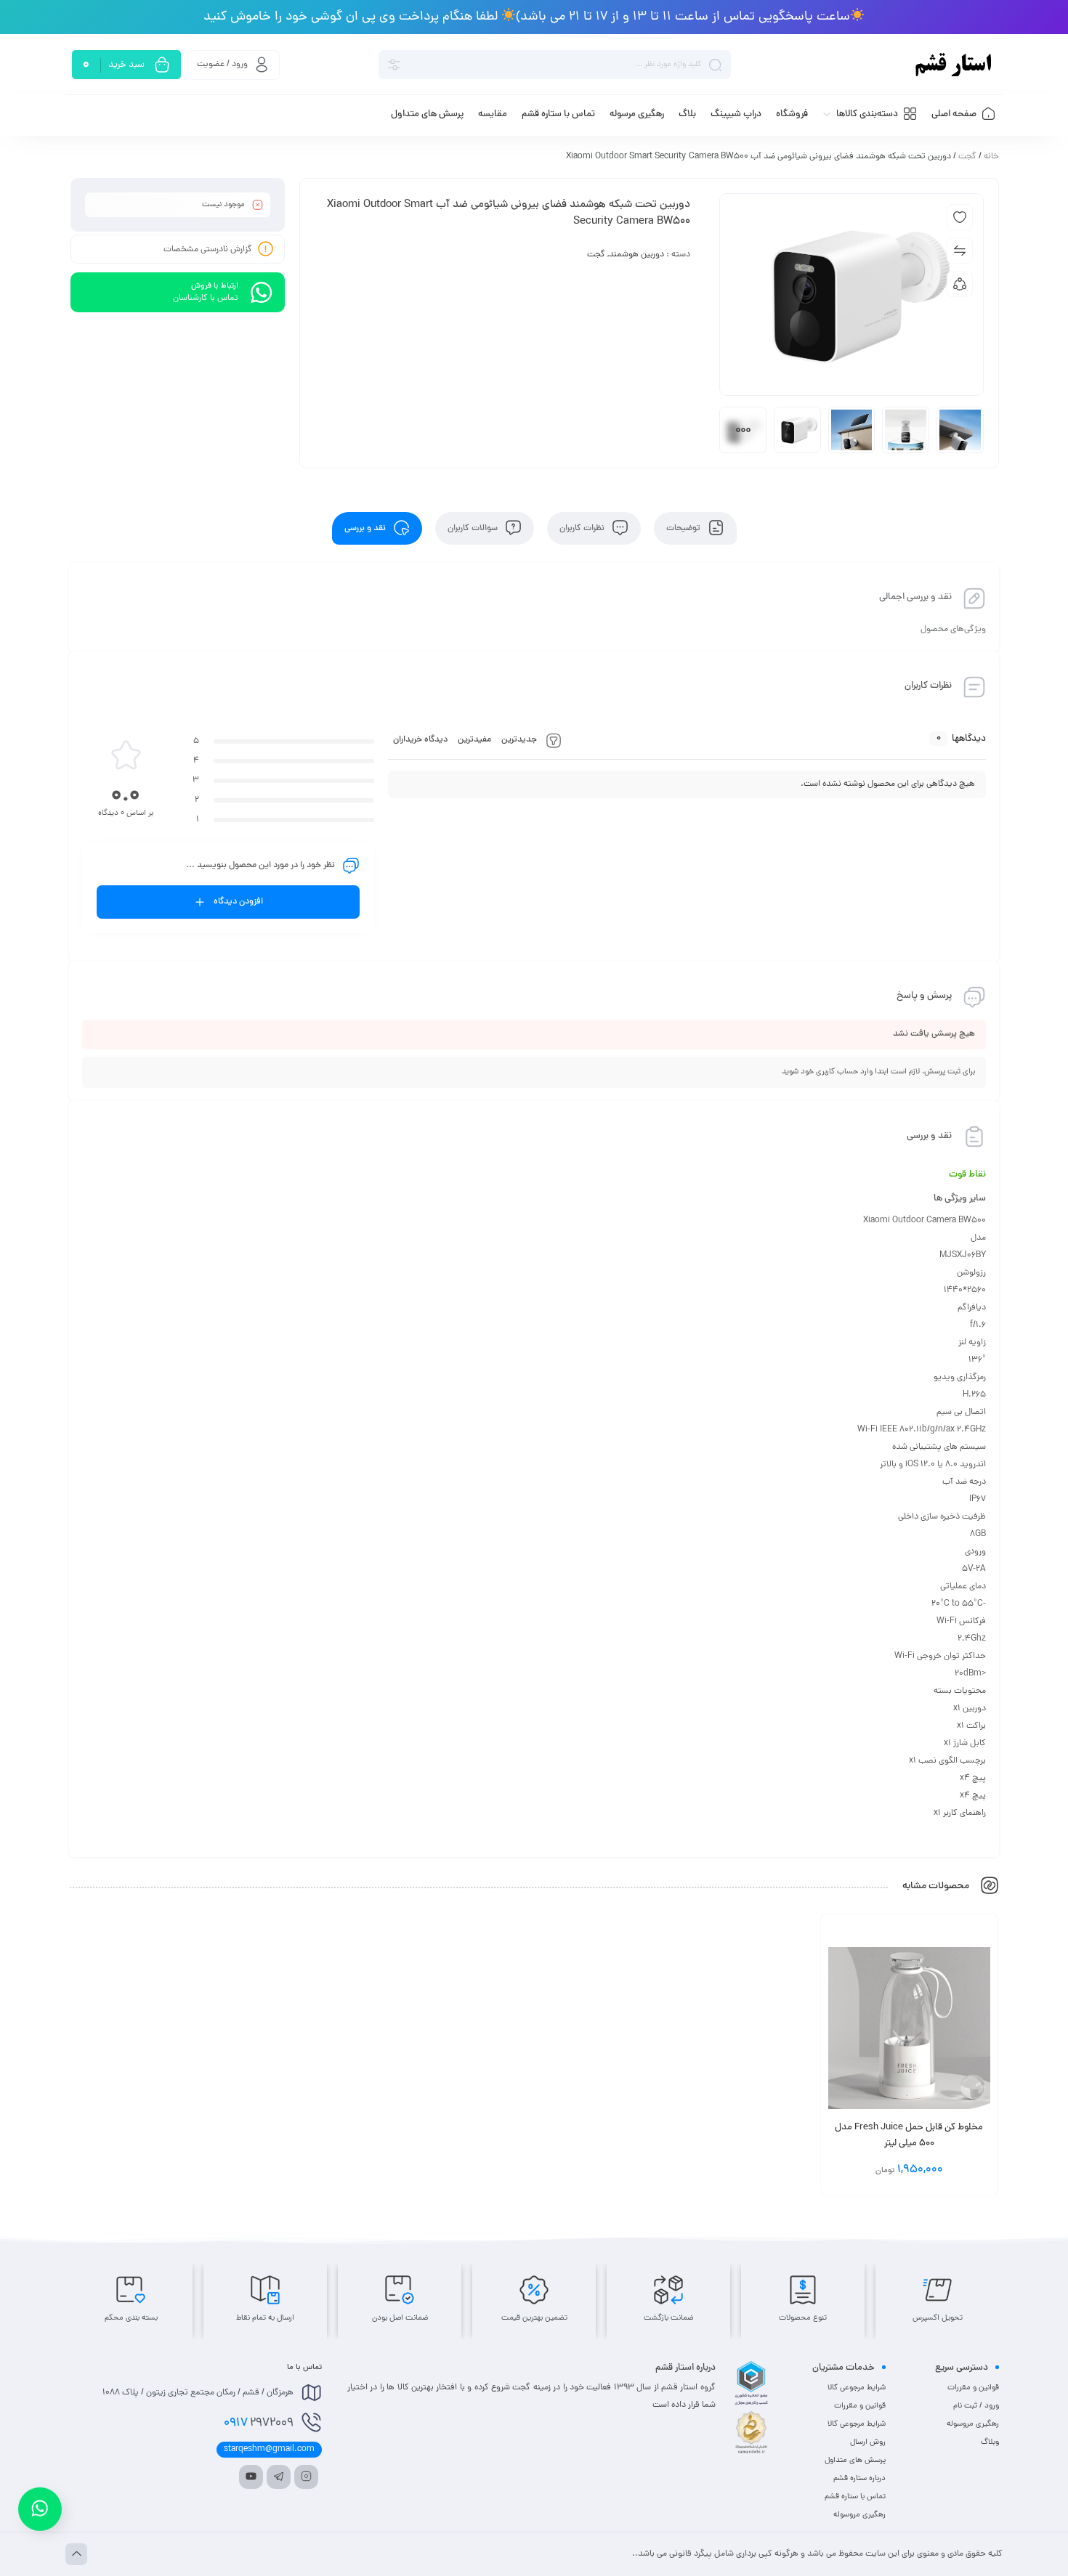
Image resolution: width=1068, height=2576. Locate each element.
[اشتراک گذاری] (960, 284)
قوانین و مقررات (973, 2388)
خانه (991, 157)
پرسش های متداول (855, 2461)
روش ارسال (868, 2442)
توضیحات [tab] (684, 529)
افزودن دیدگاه (238, 902)
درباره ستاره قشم (859, 2479)
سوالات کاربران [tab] (474, 529)
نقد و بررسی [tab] (366, 529)
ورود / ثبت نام (976, 2406)
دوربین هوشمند (636, 255)
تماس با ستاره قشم (855, 2497)
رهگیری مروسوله (973, 2424)
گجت (967, 157)
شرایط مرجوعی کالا (857, 2388)
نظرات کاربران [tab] (583, 529)
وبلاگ (990, 2442)
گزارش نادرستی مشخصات (208, 250)
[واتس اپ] (40, 2504)
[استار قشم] (954, 65)
